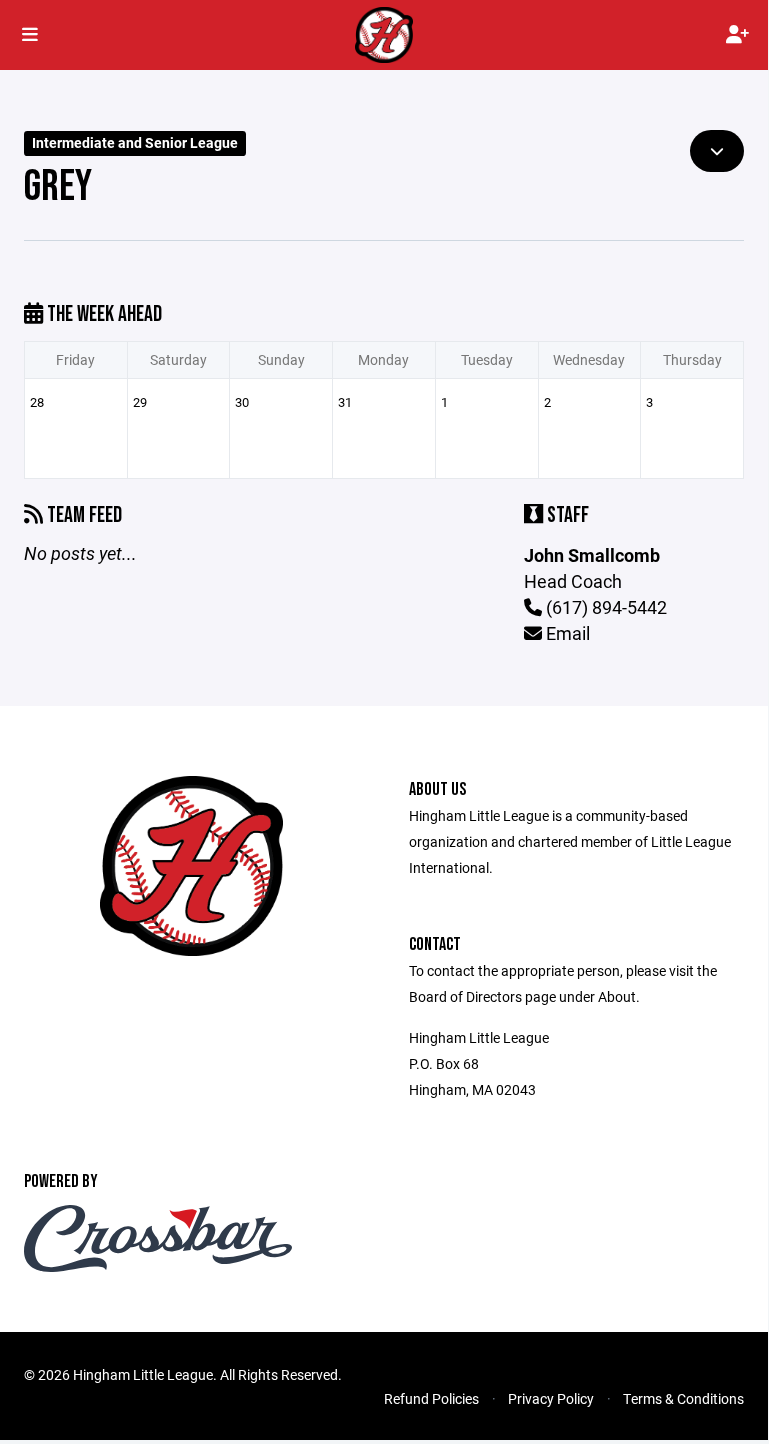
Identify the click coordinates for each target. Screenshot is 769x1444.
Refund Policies (431, 1398)
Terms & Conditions (683, 1398)
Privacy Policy (551, 1398)
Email (566, 633)
